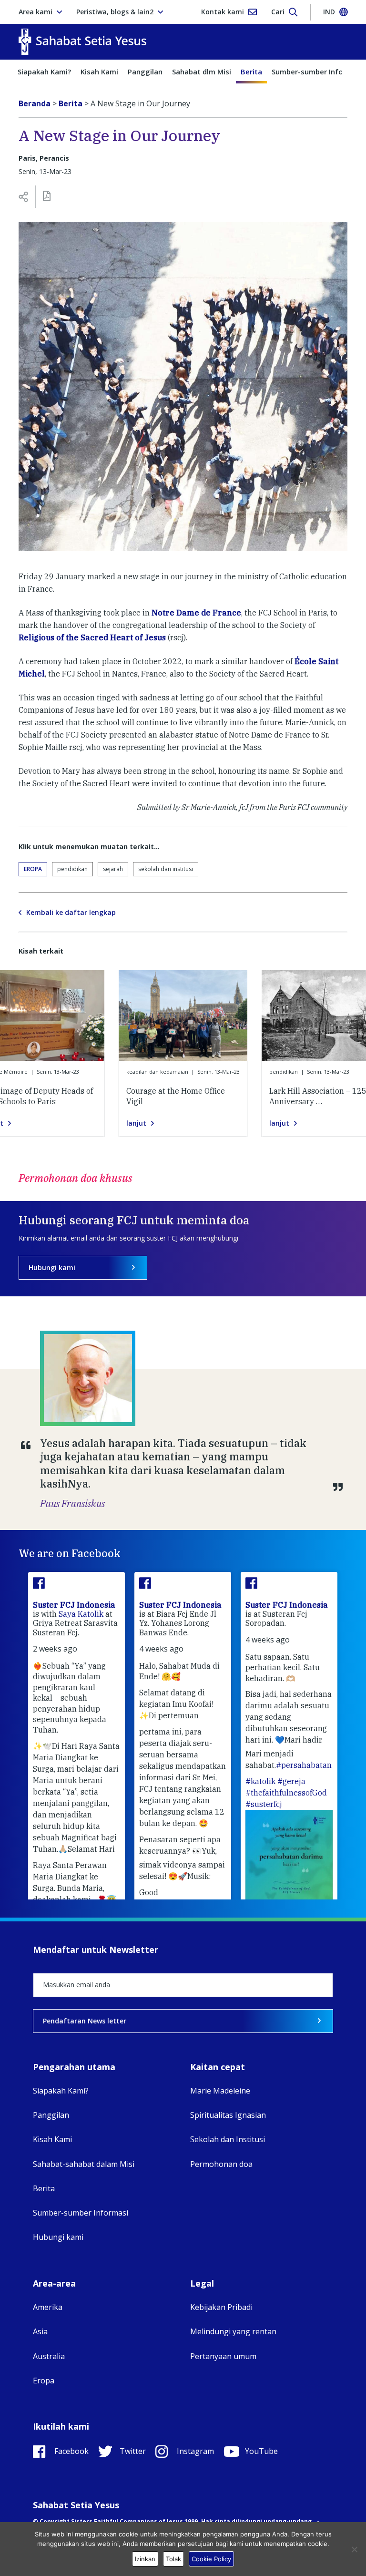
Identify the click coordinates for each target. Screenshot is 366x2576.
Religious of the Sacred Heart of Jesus (92, 637)
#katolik (260, 1781)
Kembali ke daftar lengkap (71, 913)
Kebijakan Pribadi (221, 2307)
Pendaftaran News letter (85, 2021)
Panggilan (145, 72)
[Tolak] (354, 2549)
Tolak (173, 2559)
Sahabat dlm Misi (202, 72)
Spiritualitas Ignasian (228, 2115)
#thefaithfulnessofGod (286, 1793)
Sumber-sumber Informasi (81, 2213)
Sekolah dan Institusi (228, 2139)
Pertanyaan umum (223, 2356)
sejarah (113, 869)
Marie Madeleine (220, 2091)
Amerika (48, 2307)
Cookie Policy (211, 2559)
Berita (251, 72)
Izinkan (145, 2559)
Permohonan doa (221, 2164)
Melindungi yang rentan (233, 2331)
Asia (40, 2331)
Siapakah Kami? (44, 72)
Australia (49, 2356)
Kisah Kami (99, 72)
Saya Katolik (81, 1614)
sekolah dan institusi (166, 869)
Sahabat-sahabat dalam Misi (84, 2164)
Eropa (33, 869)
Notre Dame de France (196, 613)
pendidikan (72, 869)
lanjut (136, 1123)
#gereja (291, 1781)
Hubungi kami (52, 1267)
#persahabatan (304, 1765)
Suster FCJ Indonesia (74, 1605)
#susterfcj (264, 1804)
